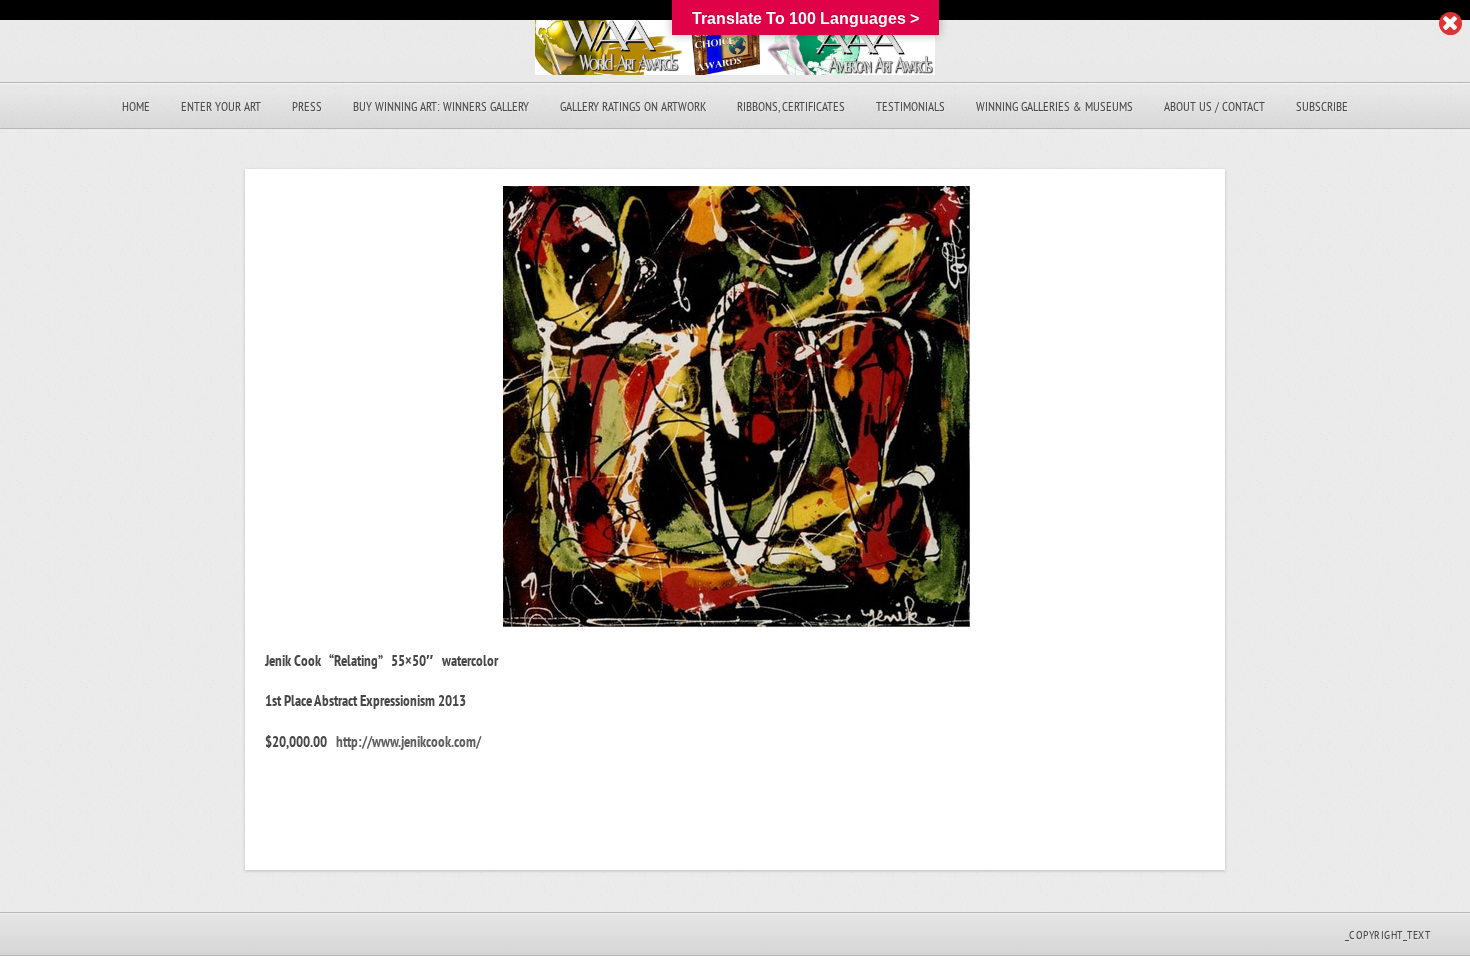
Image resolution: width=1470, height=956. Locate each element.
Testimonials (910, 106)
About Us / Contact (1214, 106)
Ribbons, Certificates (791, 106)
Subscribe (1322, 106)
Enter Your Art (221, 106)
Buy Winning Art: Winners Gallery (441, 106)
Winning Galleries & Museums (1054, 106)
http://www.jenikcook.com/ (408, 741)
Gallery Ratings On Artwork (633, 106)
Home (136, 106)
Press (307, 106)
